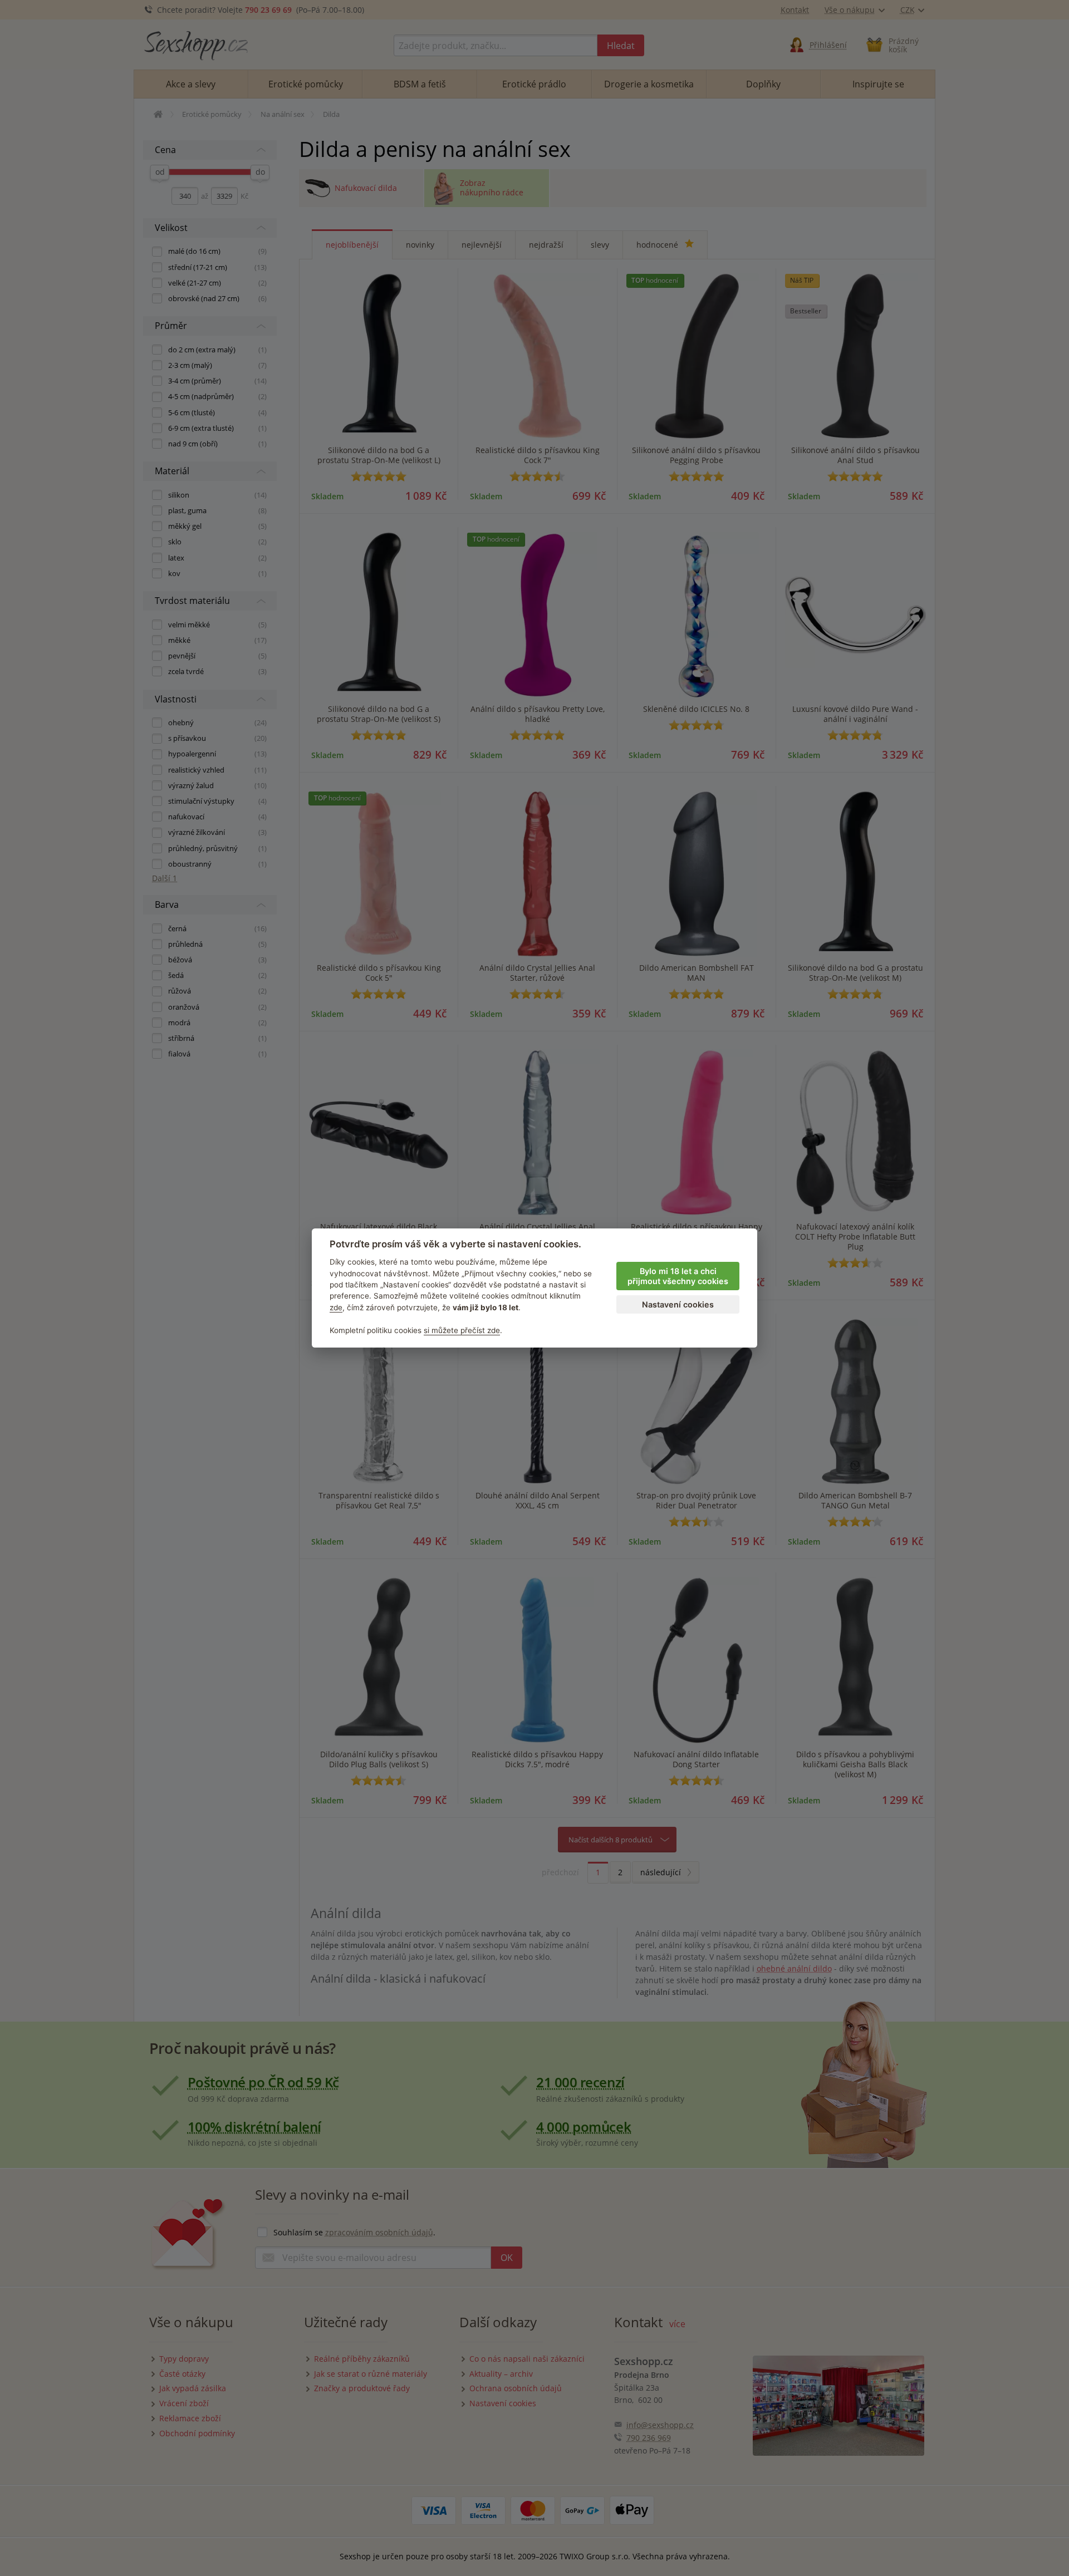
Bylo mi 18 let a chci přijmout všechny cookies (678, 1276)
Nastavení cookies (678, 1304)
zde (336, 1307)
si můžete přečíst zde (462, 1330)
